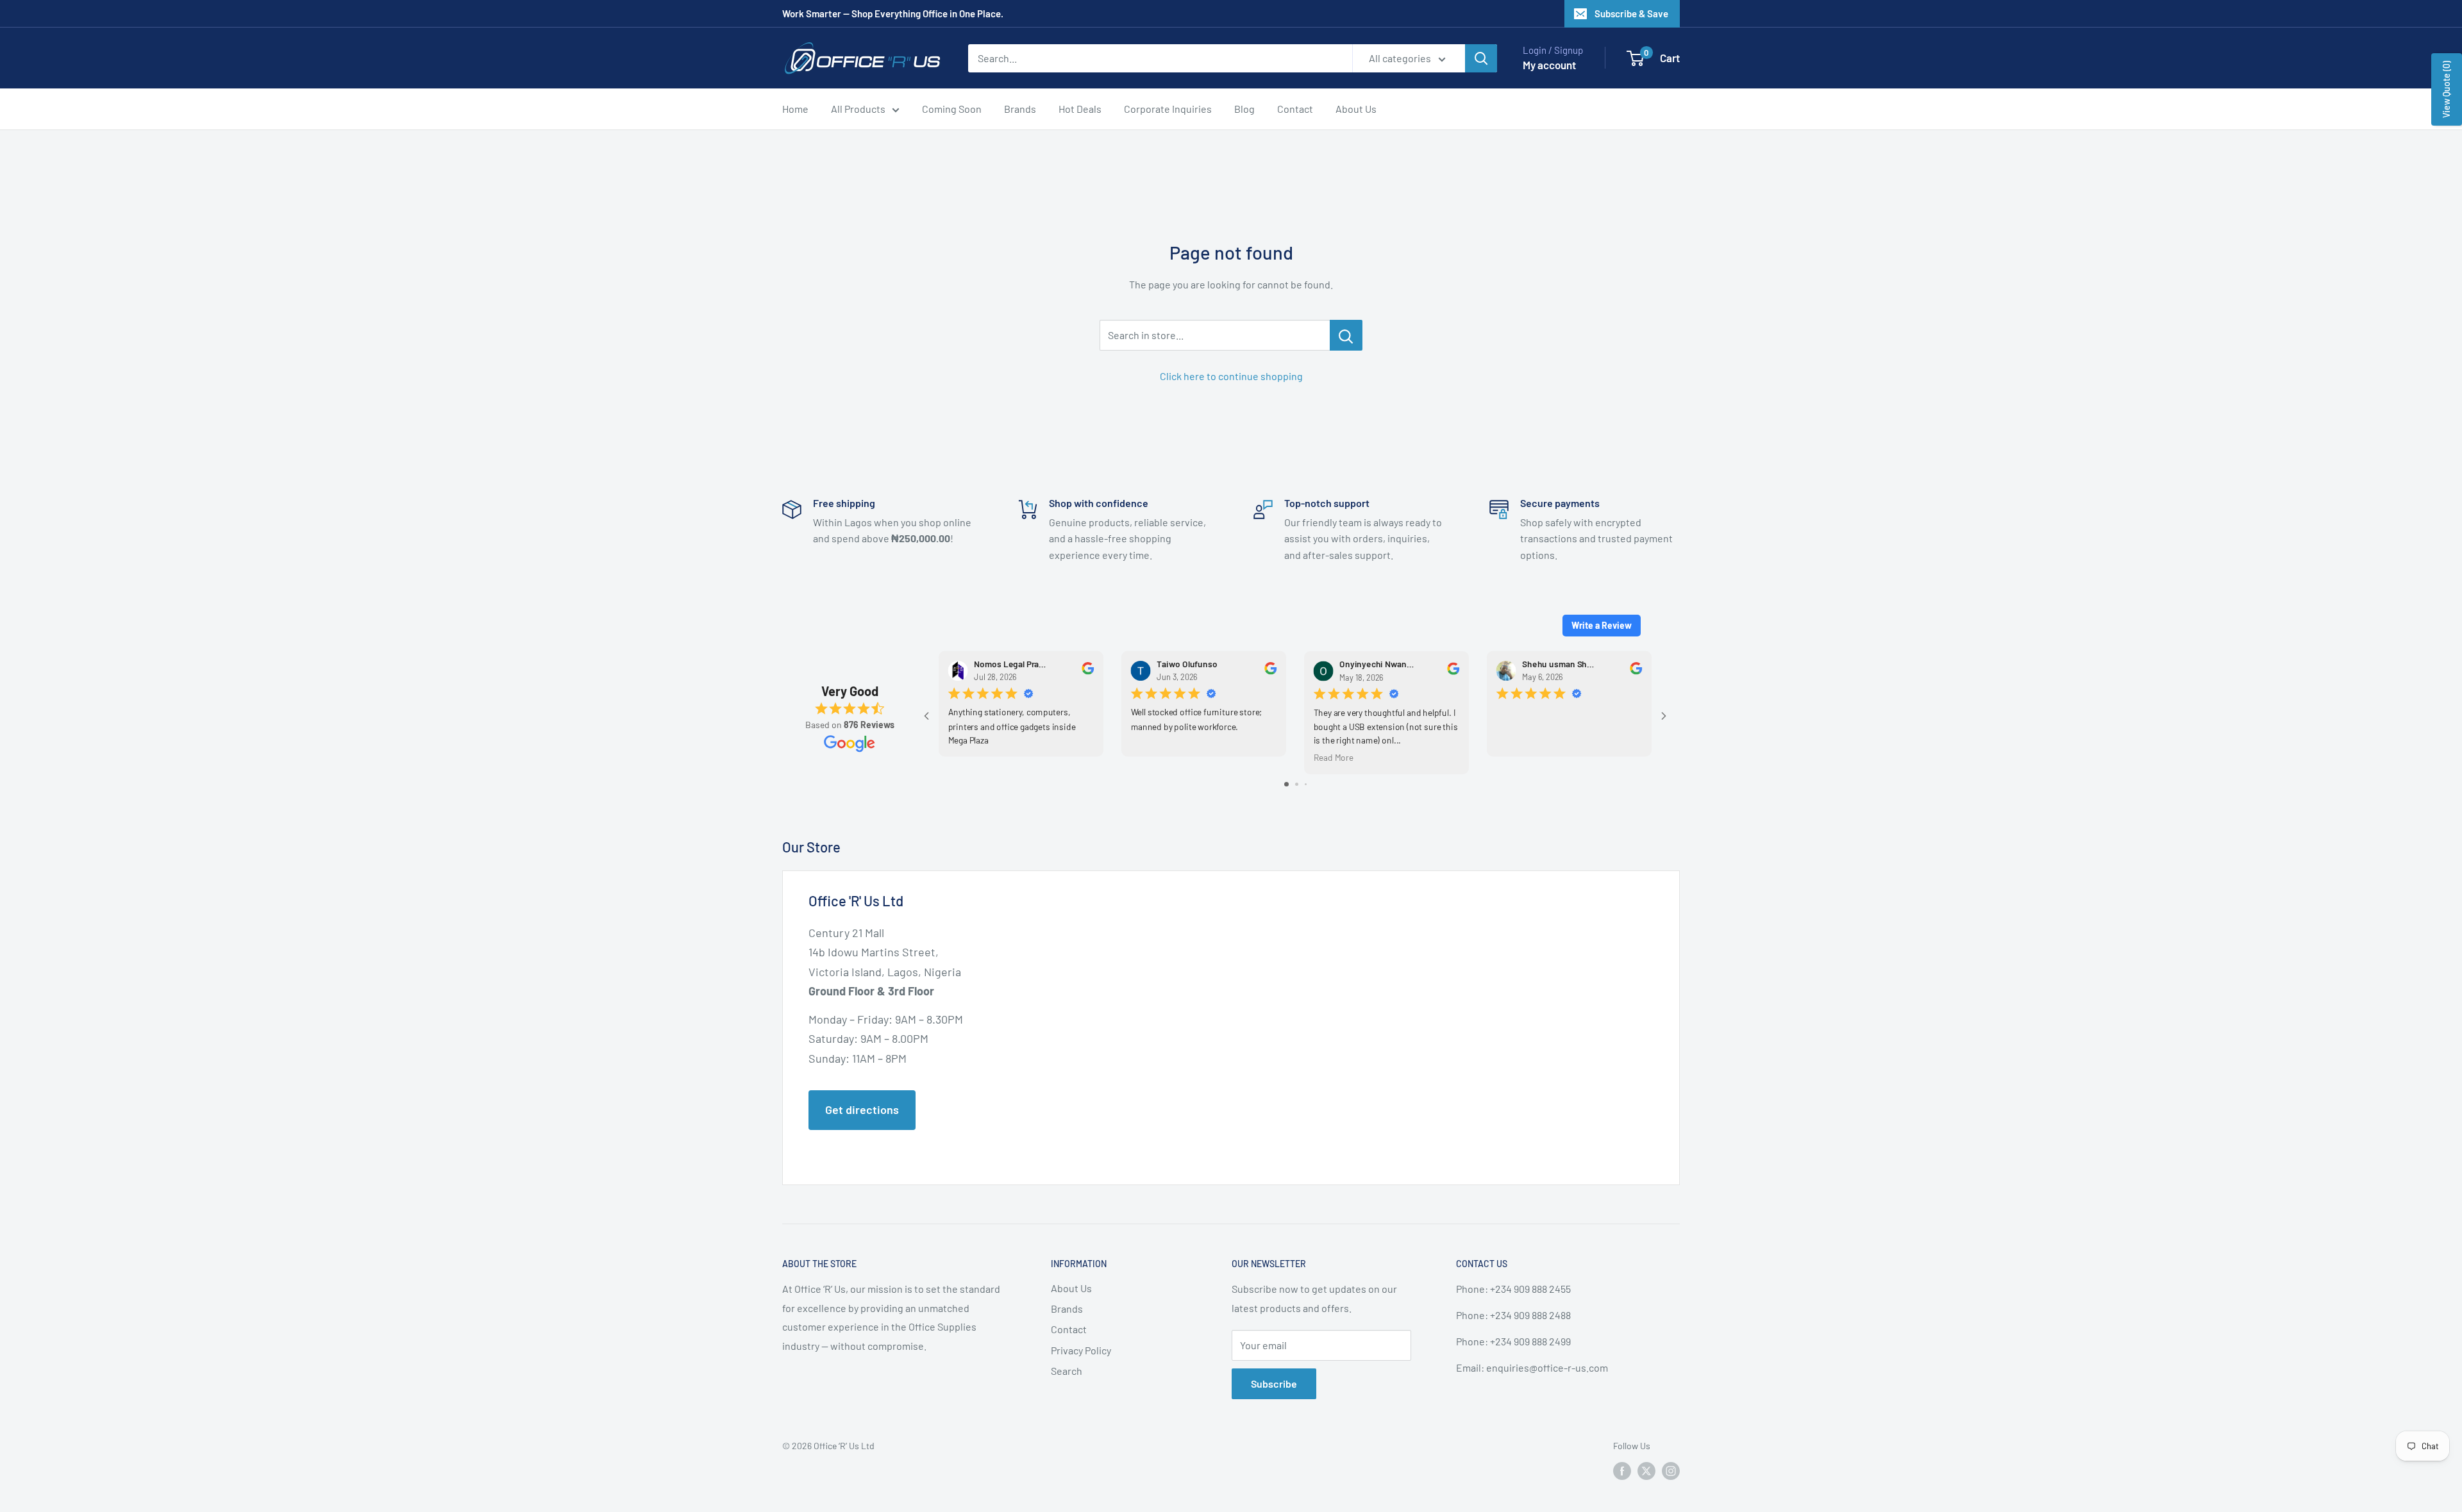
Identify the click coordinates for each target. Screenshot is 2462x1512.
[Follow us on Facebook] (1622, 1471)
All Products (858, 109)
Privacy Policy (1081, 1350)
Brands (1020, 109)
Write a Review (1602, 625)
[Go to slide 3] (1306, 784)
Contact (1295, 109)
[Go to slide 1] (1286, 784)
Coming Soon (952, 109)
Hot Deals (1080, 109)
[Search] (1481, 58)
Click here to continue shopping (1231, 376)
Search (1067, 1371)
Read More (1334, 757)
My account (1549, 65)
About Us (1356, 109)
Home (795, 109)
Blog (1244, 109)
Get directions (862, 1109)
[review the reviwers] (1088, 671)
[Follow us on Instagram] (1671, 1471)
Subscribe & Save (1631, 13)
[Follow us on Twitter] (1646, 1471)
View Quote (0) (2446, 89)
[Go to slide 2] (1297, 784)
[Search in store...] (1346, 335)
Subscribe (1274, 1383)
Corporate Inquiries (1168, 109)
